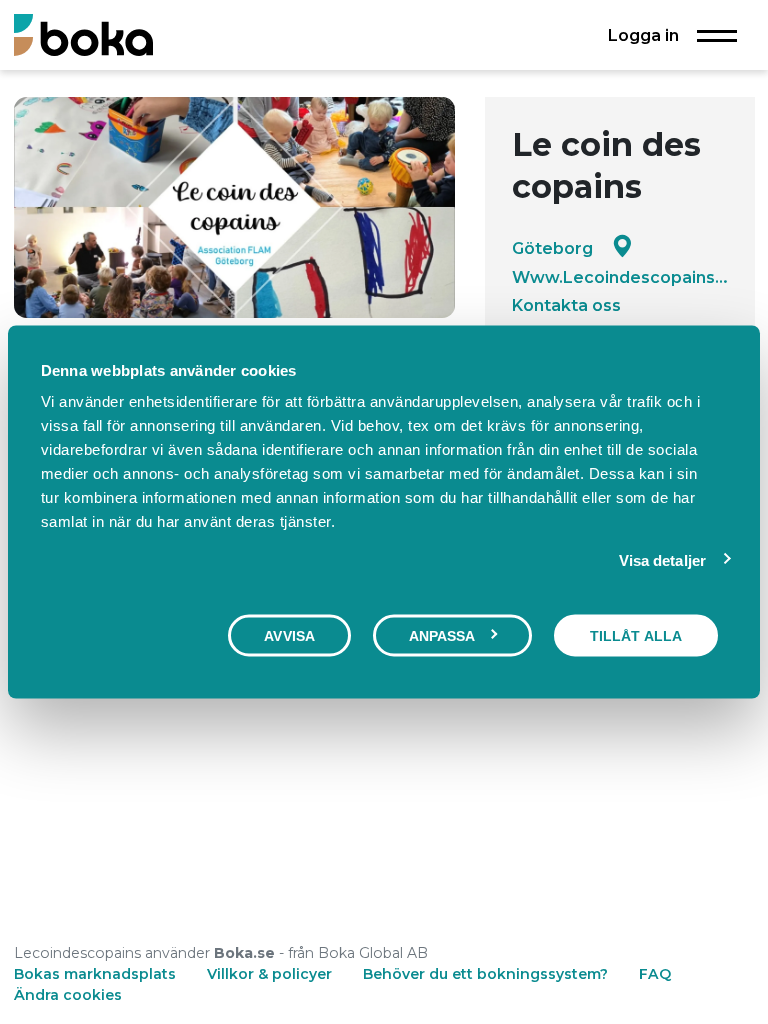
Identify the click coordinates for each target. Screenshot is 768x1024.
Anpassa (442, 635)
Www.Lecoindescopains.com (620, 277)
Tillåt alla (636, 635)
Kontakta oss (566, 305)
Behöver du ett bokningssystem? (485, 974)
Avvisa (289, 635)
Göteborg (552, 248)
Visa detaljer (662, 559)
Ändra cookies (68, 995)
